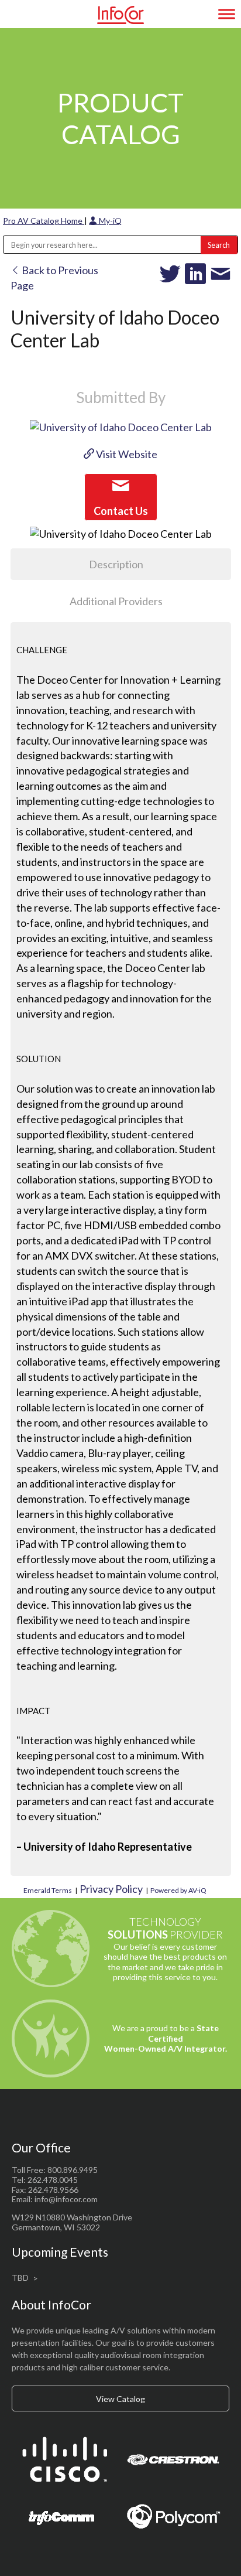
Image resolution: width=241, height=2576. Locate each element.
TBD (20, 2278)
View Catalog (120, 2399)
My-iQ (109, 221)
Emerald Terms (48, 1890)
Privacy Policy (111, 1889)
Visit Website (126, 454)
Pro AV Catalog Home (44, 221)
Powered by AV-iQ (178, 1890)
